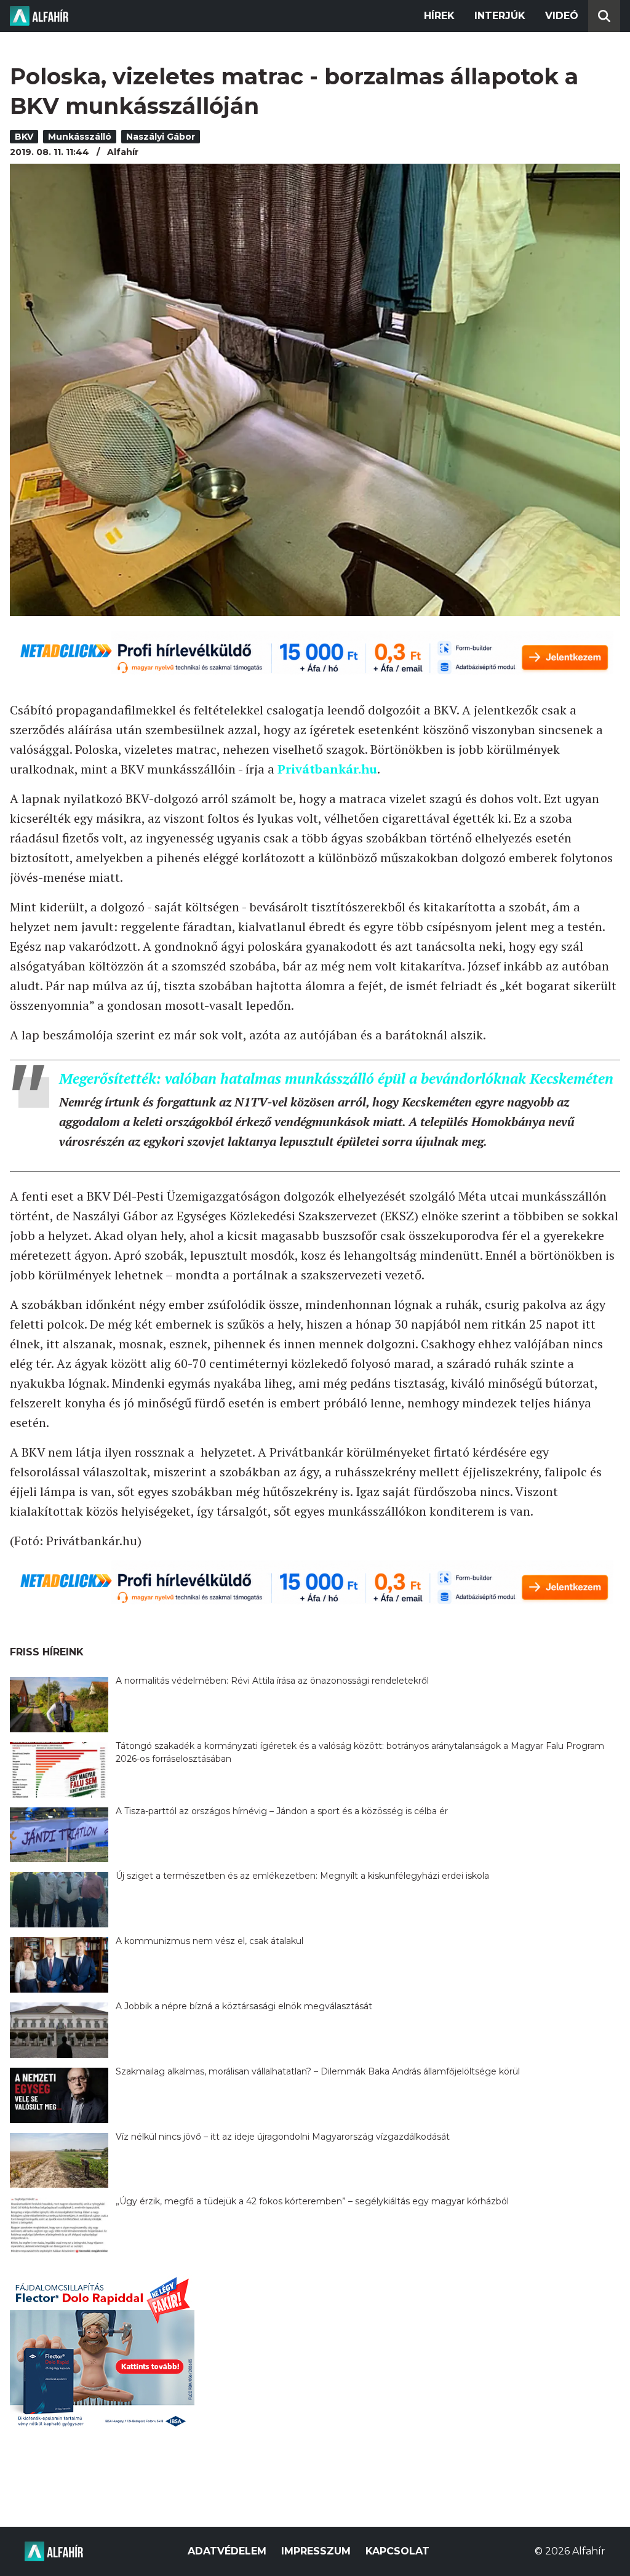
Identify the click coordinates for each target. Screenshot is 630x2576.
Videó (562, 16)
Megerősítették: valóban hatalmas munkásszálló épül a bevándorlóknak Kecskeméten (336, 1078)
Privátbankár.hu (327, 769)
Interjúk (500, 16)
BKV (24, 137)
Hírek (439, 16)
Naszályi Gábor (161, 137)
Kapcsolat (397, 2551)
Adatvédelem (227, 2551)
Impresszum (316, 2551)
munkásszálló (80, 137)
